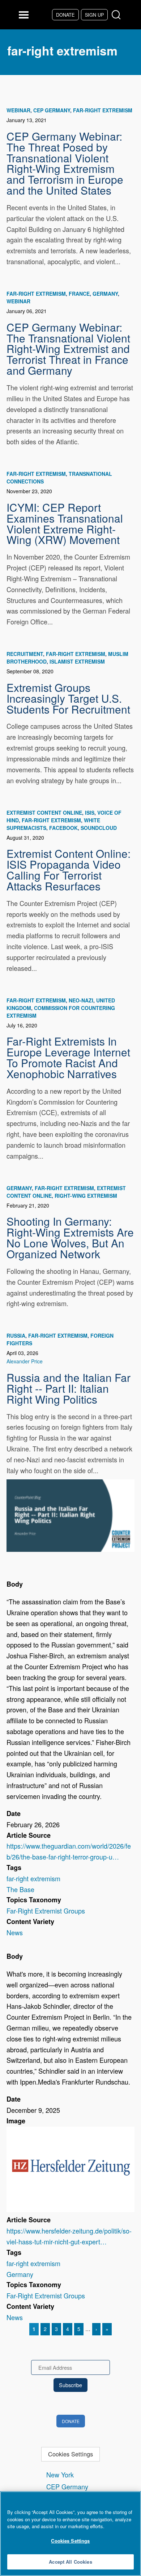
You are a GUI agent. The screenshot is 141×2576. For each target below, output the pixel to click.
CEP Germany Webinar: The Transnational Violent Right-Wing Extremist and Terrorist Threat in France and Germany (68, 348)
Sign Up (94, 15)
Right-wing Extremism (86, 1196)
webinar (18, 110)
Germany (105, 294)
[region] (70, 2534)
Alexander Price (25, 1361)
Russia (16, 1335)
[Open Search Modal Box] (118, 15)
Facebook (63, 828)
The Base (20, 1889)
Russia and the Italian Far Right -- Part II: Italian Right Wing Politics (69, 1388)
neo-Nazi (81, 1000)
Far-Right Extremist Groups (46, 1911)
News (15, 1932)
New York (60, 2475)
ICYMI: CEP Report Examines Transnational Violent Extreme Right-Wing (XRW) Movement (65, 523)
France (79, 294)
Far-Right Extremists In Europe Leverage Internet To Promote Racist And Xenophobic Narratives (68, 1057)
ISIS (90, 813)
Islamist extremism (77, 661)
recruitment (25, 654)
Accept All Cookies (70, 2562)
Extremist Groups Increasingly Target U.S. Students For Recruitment (68, 698)
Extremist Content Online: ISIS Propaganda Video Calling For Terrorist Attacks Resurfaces (69, 869)
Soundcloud (99, 828)
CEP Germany (52, 110)
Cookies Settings (70, 2454)
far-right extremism (103, 110)
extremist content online (44, 813)
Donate (65, 15)
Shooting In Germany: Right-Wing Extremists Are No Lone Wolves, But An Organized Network (70, 1237)
